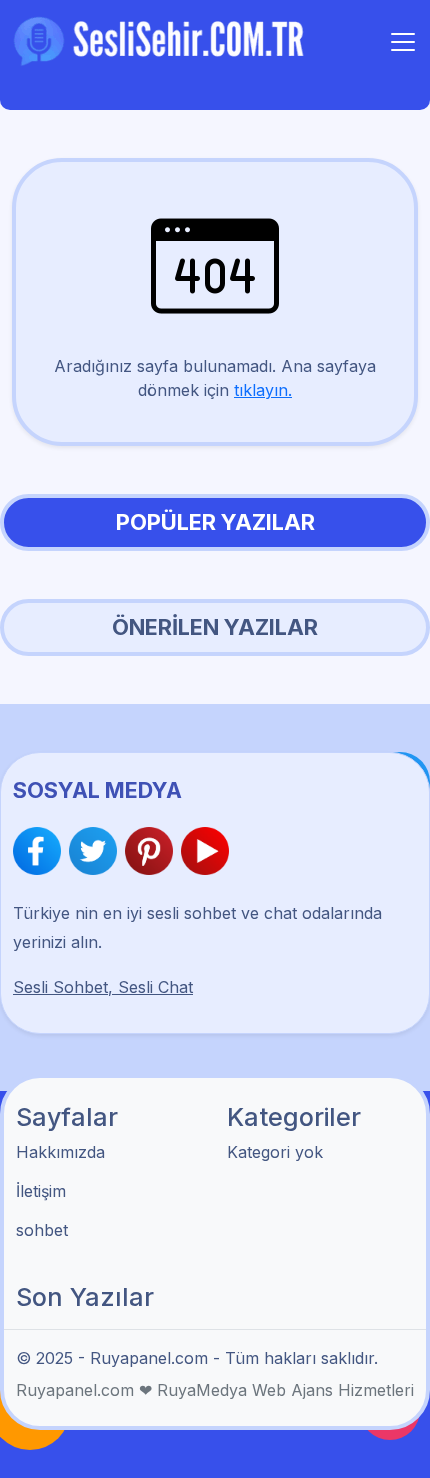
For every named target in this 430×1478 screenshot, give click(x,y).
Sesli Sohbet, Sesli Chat (103, 987)
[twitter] (97, 851)
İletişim (41, 1191)
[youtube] (205, 851)
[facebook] (41, 851)
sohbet (42, 1230)
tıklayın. (263, 390)
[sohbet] (162, 40)
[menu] (403, 42)
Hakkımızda (60, 1152)
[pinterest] (153, 851)
